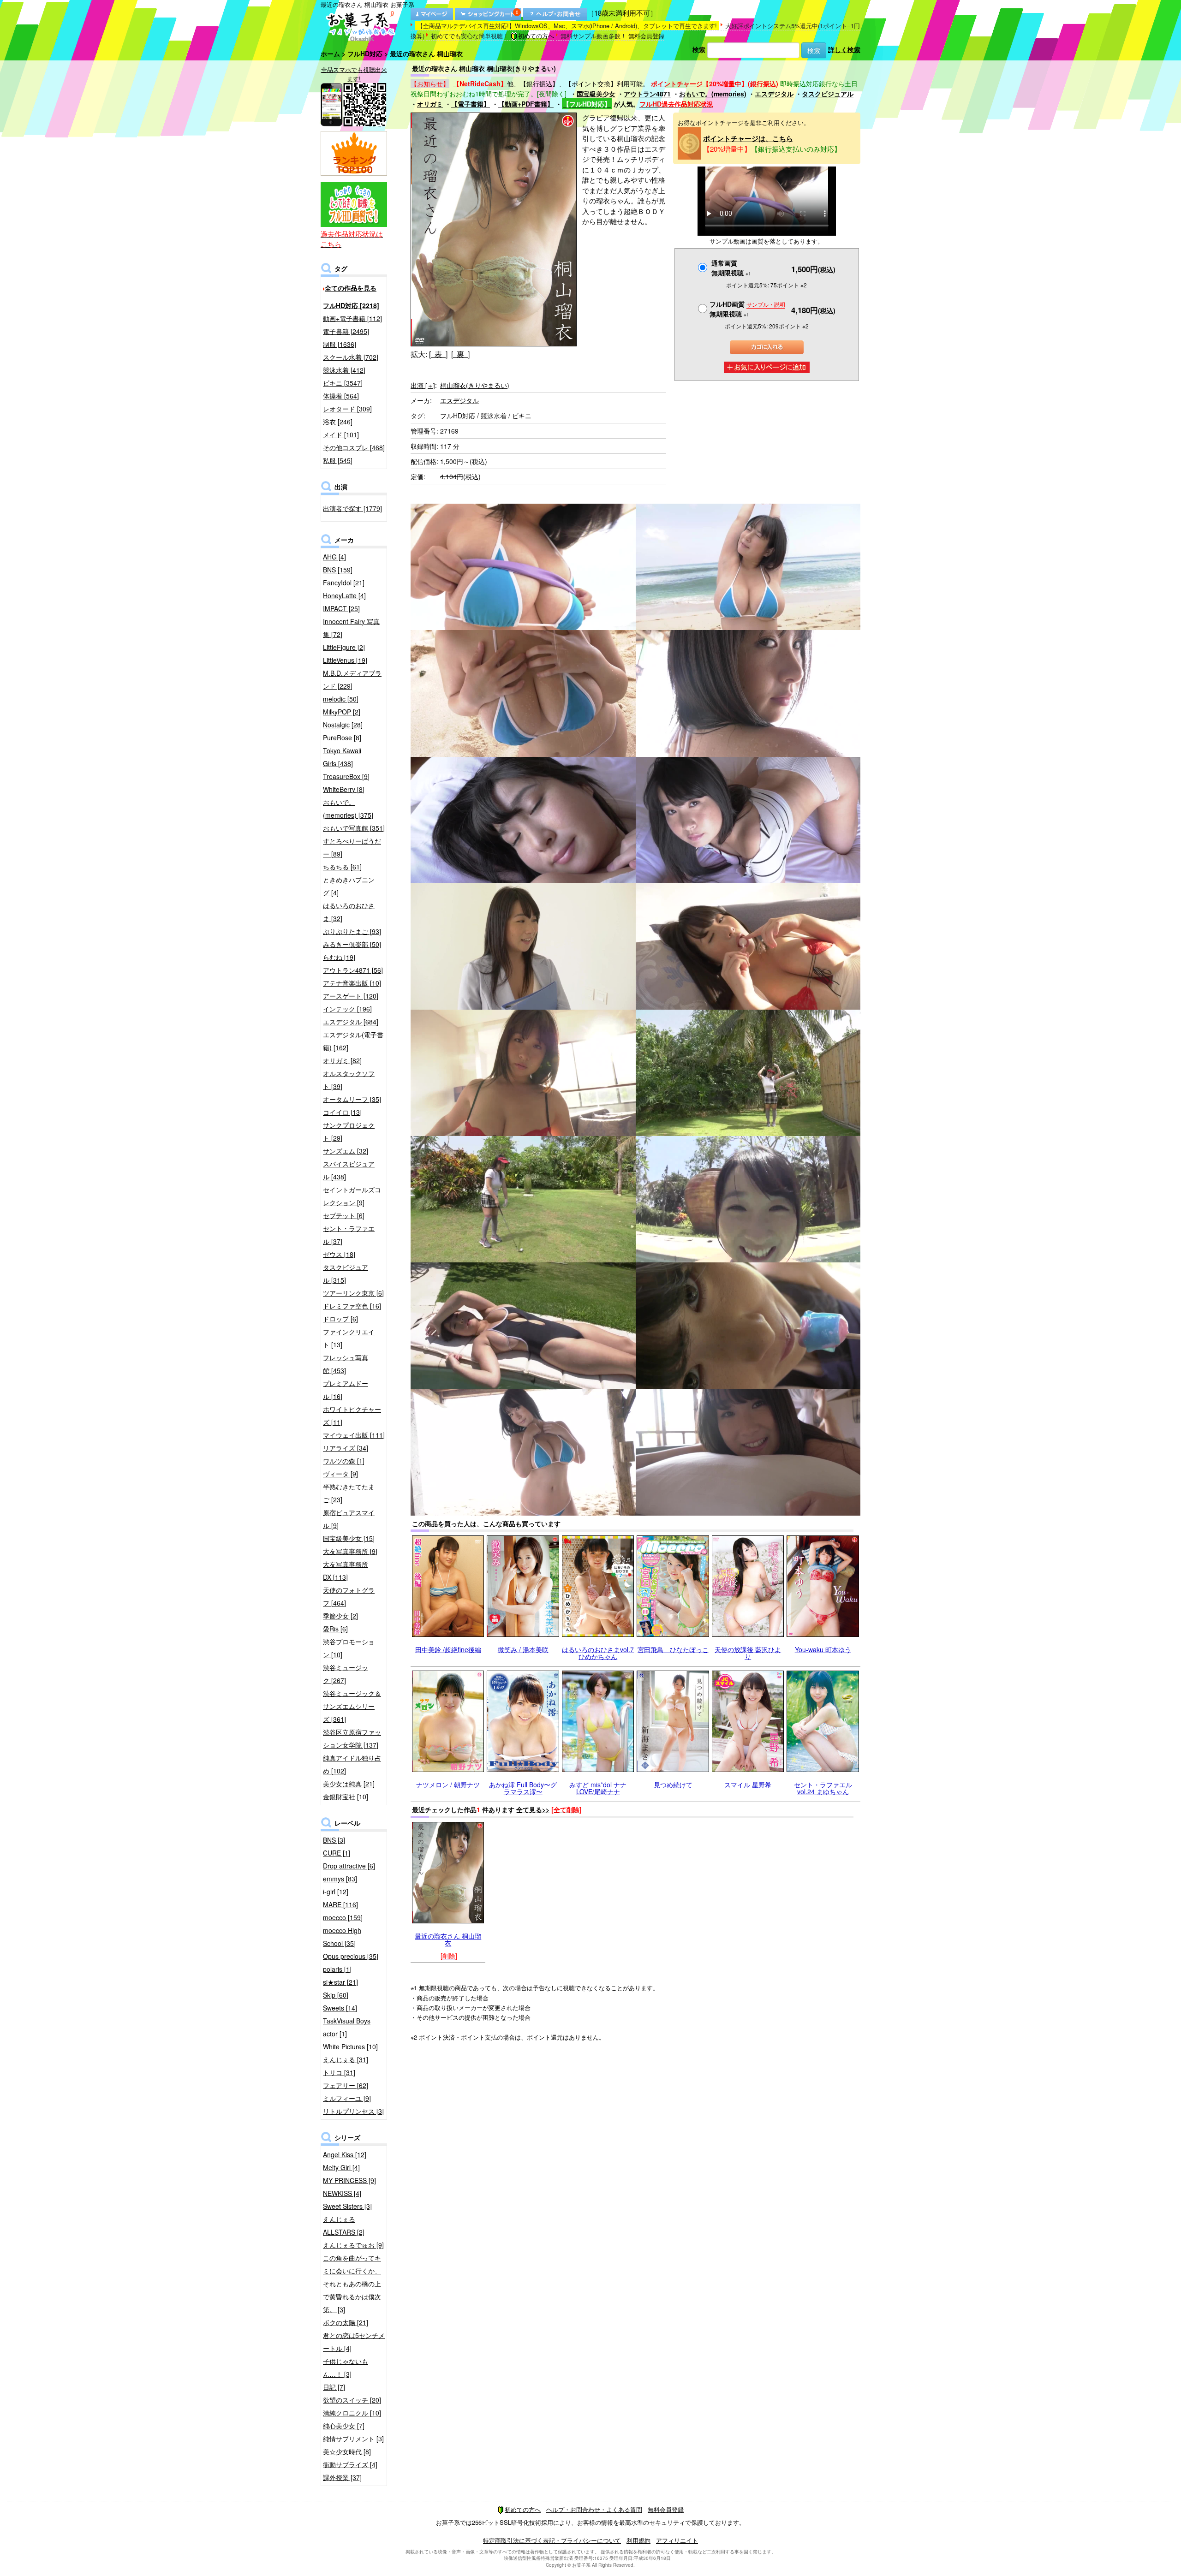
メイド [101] (341, 434)
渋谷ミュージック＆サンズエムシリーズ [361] (352, 1706)
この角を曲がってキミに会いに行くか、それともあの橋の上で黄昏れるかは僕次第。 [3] (352, 2284)
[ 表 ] (438, 354)
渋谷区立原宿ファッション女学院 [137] (352, 1738)
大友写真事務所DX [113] (346, 1571)
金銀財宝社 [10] (346, 1797)
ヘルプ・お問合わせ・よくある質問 (594, 2509)
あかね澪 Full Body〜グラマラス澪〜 (523, 1788)
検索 (699, 49)
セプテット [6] (344, 1215)
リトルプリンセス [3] (353, 2111)
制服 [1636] (340, 344)
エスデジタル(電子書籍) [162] (353, 1041)
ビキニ (522, 416)
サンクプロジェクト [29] (349, 1131)
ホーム (330, 54)
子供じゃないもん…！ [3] (346, 2368)
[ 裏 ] (460, 354)
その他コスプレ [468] (354, 447)
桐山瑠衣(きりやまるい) (475, 385)
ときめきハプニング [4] (349, 886)
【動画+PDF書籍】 (526, 104)
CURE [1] (337, 1853)
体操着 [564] (341, 396)
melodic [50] (341, 699)
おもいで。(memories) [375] (348, 809)
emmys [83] (340, 1879)
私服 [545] (338, 460)
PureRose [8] (342, 738)
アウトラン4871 (647, 94)
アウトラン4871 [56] (353, 970)
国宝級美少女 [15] (349, 1538)
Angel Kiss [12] (345, 2154)
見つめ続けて (673, 1785)
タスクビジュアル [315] (346, 1273)
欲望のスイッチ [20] (352, 2400)
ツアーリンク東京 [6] (353, 1293)
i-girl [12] (336, 1892)
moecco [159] (343, 1917)
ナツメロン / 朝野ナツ (448, 1785)
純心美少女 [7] (344, 2426)
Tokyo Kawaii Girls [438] (342, 757)
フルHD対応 (365, 54)
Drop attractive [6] (349, 1866)
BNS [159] (338, 570)
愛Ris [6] (335, 1629)
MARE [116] (340, 1904)
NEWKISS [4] (342, 2193)
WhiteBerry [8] (344, 789)
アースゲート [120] (351, 996)
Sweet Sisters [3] (347, 2206)
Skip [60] (336, 1995)
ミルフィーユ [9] (347, 2098)
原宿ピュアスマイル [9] (349, 1519)
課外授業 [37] (342, 2477)
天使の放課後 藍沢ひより (748, 1653)
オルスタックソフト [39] (349, 1080)
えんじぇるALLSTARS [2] (344, 2225)
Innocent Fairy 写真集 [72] (351, 628)
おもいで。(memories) (713, 94)
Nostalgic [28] (343, 725)
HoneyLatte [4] (344, 595)
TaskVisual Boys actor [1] (347, 2027)
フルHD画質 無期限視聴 (747, 309)
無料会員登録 (646, 36)
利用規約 (638, 2540)
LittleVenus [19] (345, 660)
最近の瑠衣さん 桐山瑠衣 (448, 1939)
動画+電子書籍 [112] (352, 318)
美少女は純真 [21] (349, 1784)
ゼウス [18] (339, 1254)
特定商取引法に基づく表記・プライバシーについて (552, 2540)
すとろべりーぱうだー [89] (352, 847)
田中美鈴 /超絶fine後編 (448, 1649)
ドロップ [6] (340, 1319)
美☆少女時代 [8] (347, 2451)
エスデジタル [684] (351, 1022)
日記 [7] (334, 2387)
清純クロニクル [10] (352, 2413)
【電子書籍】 (471, 104)
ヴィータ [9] (340, 1474)
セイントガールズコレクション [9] (352, 1196)
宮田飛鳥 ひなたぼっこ (673, 1649)
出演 (423, 385)
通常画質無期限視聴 (731, 268)
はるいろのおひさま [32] (349, 912)
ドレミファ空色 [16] (352, 1306)
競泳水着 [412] (344, 370)
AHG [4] (334, 557)
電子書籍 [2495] (346, 331)
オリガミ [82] (342, 1060)
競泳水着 (494, 416)
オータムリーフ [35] (352, 1099)
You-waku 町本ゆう (823, 1649)
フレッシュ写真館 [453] (346, 1364)
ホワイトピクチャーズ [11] (352, 1416)
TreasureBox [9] (346, 776)
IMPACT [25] (341, 608)
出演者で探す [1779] (352, 508)
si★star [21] (340, 1982)
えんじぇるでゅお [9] (353, 2245)
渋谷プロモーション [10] (349, 1648)
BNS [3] (334, 1840)
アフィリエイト (677, 2540)
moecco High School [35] (342, 1937)
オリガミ (430, 104)
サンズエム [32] (346, 1151)
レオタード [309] (347, 409)
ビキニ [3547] (343, 383)
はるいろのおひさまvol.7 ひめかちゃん (598, 1653)
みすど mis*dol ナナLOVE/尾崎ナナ (598, 1788)
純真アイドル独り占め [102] (352, 1764)
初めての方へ (536, 36)
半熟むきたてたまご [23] (349, 1493)
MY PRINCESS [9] (349, 2180)
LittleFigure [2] (344, 647)
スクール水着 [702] (351, 357)
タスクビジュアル (828, 94)
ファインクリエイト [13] (349, 1338)
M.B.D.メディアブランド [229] (352, 679)
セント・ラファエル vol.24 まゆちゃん (823, 1788)
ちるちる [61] (342, 867)
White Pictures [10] (350, 2047)
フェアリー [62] (346, 2085)
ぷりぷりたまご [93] (352, 931)
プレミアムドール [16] (346, 1390)
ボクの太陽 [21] (346, 2322)
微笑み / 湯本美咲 (523, 1649)
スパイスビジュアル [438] (349, 1170)
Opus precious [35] (351, 1956)
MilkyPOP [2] (342, 712)
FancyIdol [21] (344, 583)
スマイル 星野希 (748, 1785)
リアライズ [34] (346, 1448)
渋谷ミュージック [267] (346, 1674)
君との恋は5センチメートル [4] (354, 2342)
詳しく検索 (844, 49)
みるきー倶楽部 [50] (352, 944)
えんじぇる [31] (346, 2059)
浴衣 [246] (338, 422)
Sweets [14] (340, 2008)
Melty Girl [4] (341, 2167)
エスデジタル (774, 94)
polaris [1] (337, 1969)
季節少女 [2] (340, 1616)
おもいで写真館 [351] (354, 828)
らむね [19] (339, 957)
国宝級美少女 (596, 94)
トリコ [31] (339, 2072)
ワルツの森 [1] (344, 1461)
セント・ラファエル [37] (349, 1235)
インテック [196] (347, 1009)
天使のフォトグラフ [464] (349, 1596)
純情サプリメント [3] (353, 2439)
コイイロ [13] (342, 1112)
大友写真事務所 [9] (350, 1551)
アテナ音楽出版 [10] (352, 983)
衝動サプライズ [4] (350, 2464)
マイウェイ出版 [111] (354, 1435)
